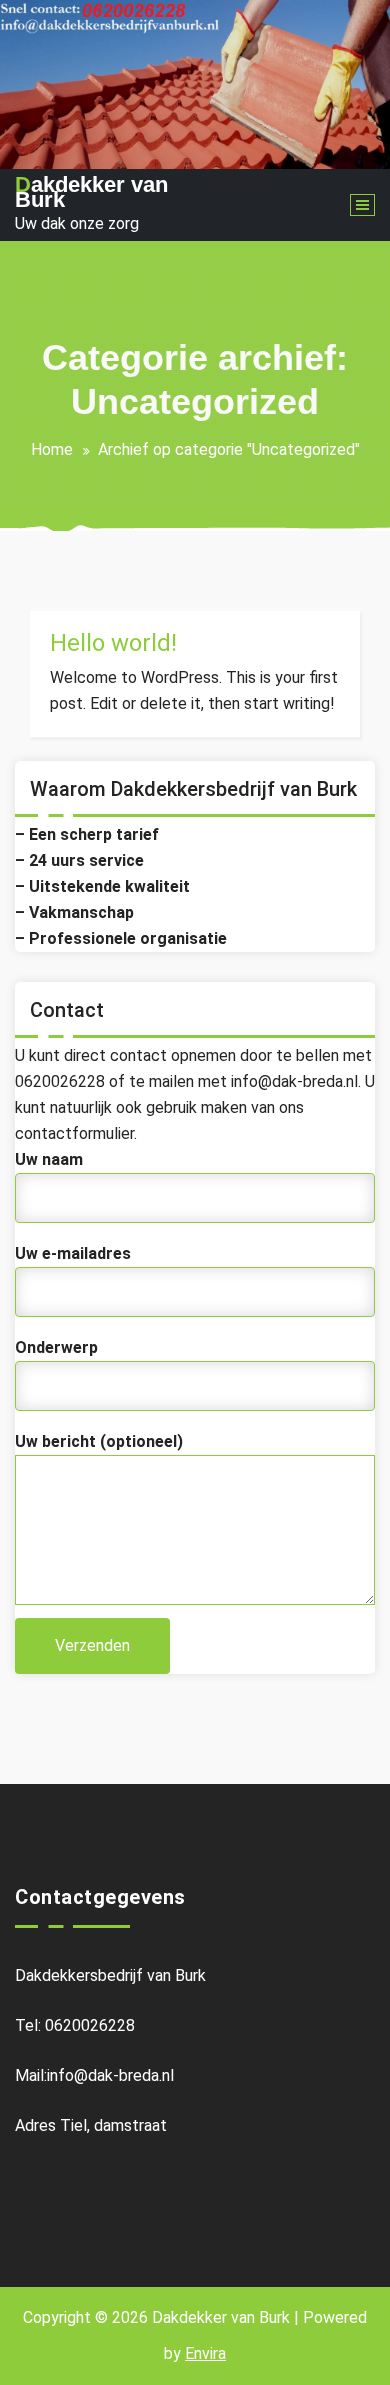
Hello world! (113, 643)
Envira (205, 2353)
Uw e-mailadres (73, 1253)
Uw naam (49, 1159)
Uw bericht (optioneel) (99, 1441)
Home (52, 449)
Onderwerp (56, 1347)
